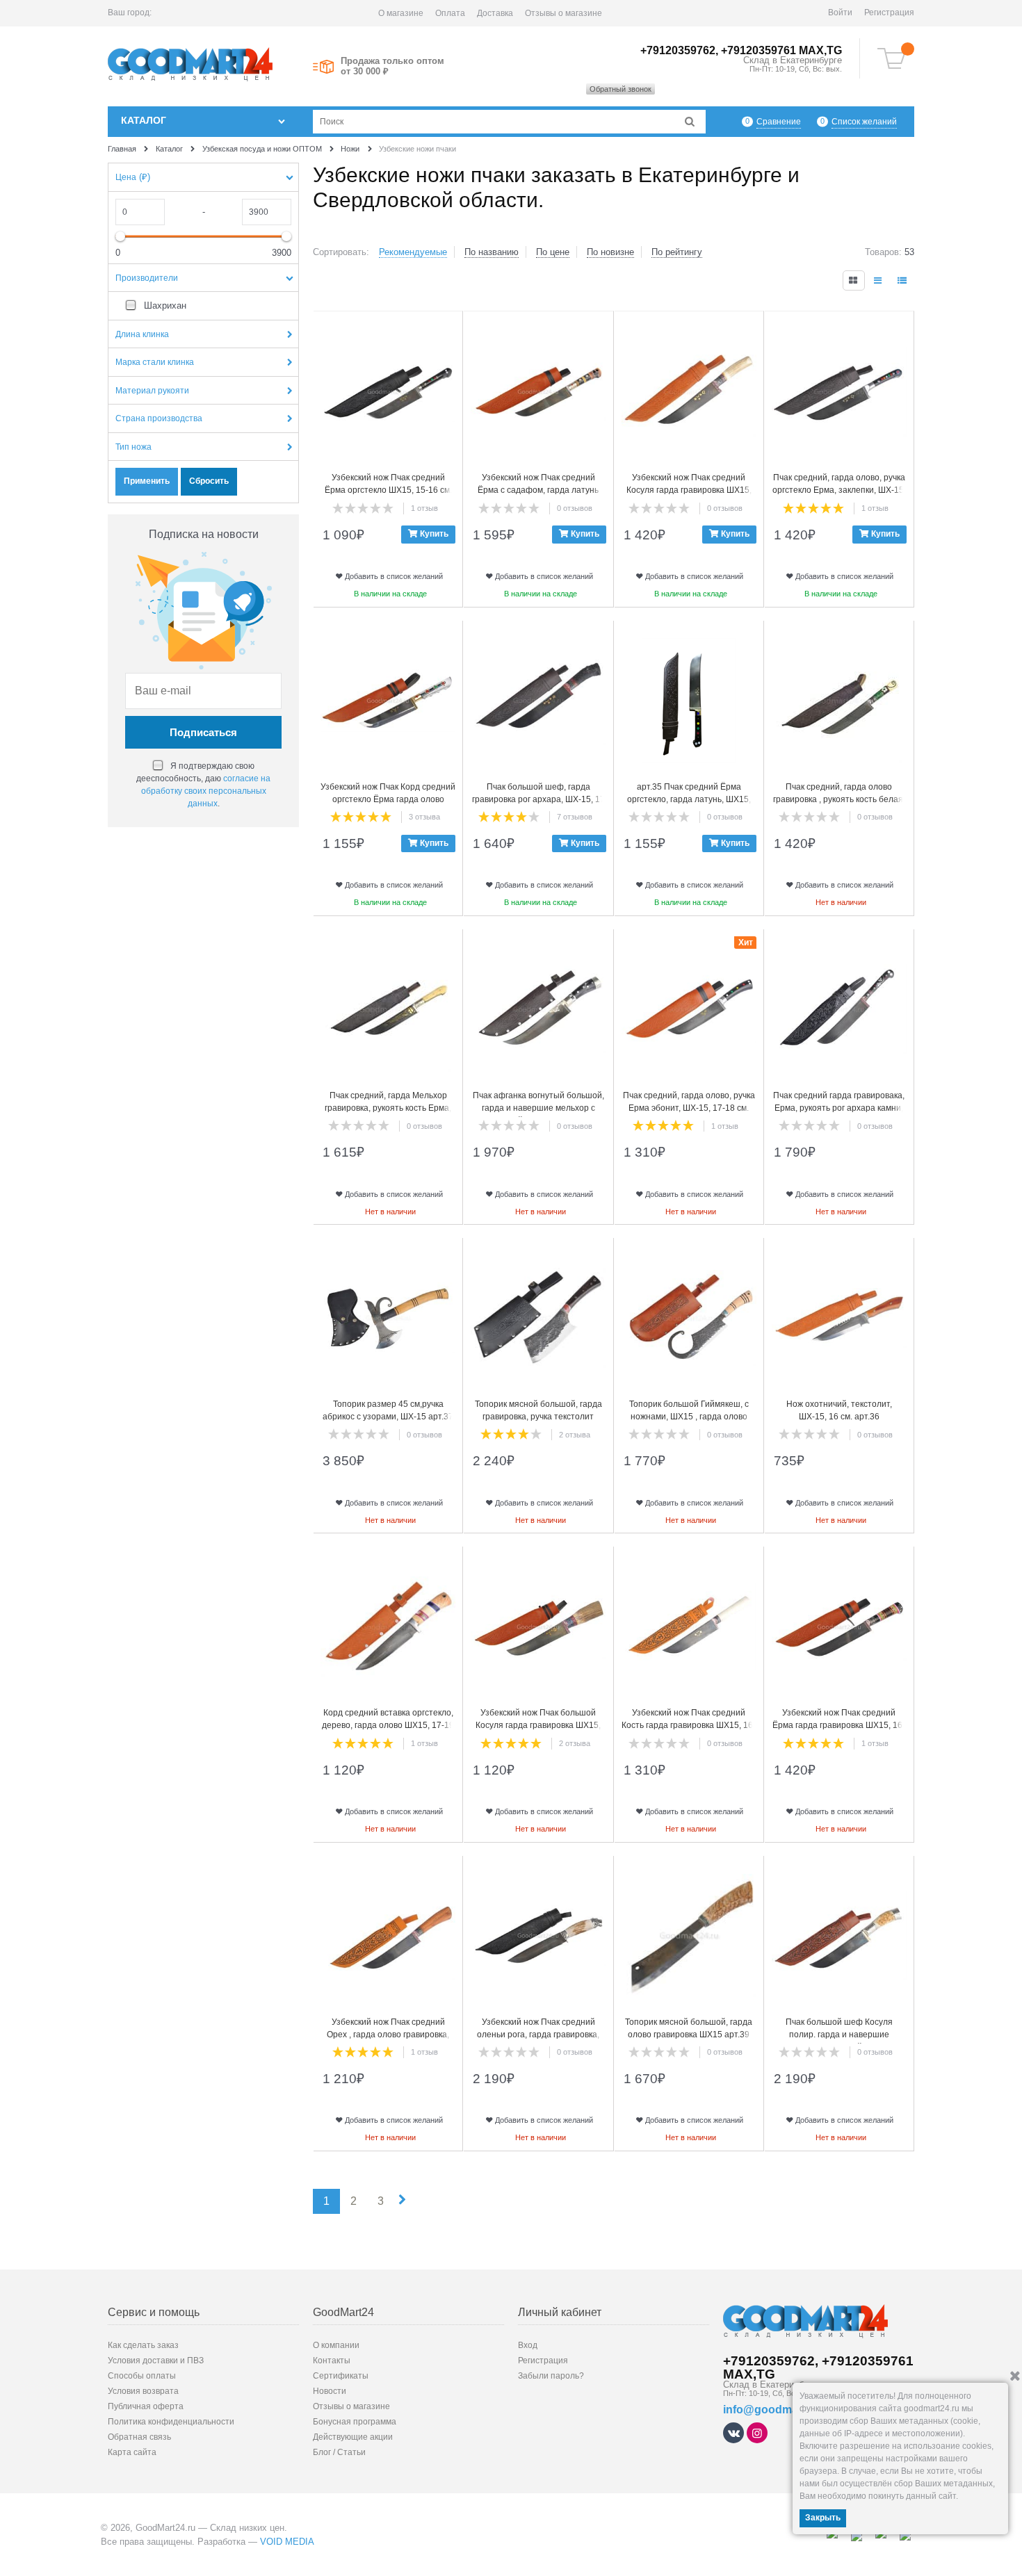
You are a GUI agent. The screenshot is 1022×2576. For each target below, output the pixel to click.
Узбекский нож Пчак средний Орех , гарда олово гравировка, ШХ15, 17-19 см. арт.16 (388, 2035)
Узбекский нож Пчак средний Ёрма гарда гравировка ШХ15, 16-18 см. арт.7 (839, 1725)
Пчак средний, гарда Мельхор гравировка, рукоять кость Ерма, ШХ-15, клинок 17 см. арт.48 (388, 1108)
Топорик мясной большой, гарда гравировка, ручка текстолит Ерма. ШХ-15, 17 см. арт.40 (538, 1417)
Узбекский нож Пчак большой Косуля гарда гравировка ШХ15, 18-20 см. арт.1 (538, 1725)
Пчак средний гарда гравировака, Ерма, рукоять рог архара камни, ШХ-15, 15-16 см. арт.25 (839, 1108)
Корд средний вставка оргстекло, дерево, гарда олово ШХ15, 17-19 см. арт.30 (388, 1725)
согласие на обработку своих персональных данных (206, 791)
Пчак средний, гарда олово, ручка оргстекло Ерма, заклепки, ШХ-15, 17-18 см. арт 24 (839, 490)
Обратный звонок (620, 89)
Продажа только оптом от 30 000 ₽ (392, 66)
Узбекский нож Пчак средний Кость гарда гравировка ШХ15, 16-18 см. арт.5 (689, 1725)
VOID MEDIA (287, 2542)
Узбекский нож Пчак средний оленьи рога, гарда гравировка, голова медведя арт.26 (538, 2035)
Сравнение (779, 122)
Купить (434, 534)
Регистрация (889, 13)
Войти (840, 13)
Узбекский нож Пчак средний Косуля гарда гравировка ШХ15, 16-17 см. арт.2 (689, 490)
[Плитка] (854, 280)
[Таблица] (903, 280)
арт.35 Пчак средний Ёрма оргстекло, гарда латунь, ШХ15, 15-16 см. (689, 799)
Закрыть (823, 2518)
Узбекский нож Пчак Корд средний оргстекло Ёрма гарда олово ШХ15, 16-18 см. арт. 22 (388, 799)
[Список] (879, 280)
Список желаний (864, 122)
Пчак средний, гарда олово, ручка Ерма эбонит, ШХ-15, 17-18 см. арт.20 (689, 1108)
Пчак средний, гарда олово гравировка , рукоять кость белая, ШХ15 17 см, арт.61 (839, 799)
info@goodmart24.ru (778, 2410)
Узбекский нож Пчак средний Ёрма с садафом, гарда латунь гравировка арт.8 (538, 490)
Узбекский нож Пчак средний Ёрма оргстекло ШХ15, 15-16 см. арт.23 (388, 490)
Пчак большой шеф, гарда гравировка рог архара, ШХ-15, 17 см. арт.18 (538, 799)
